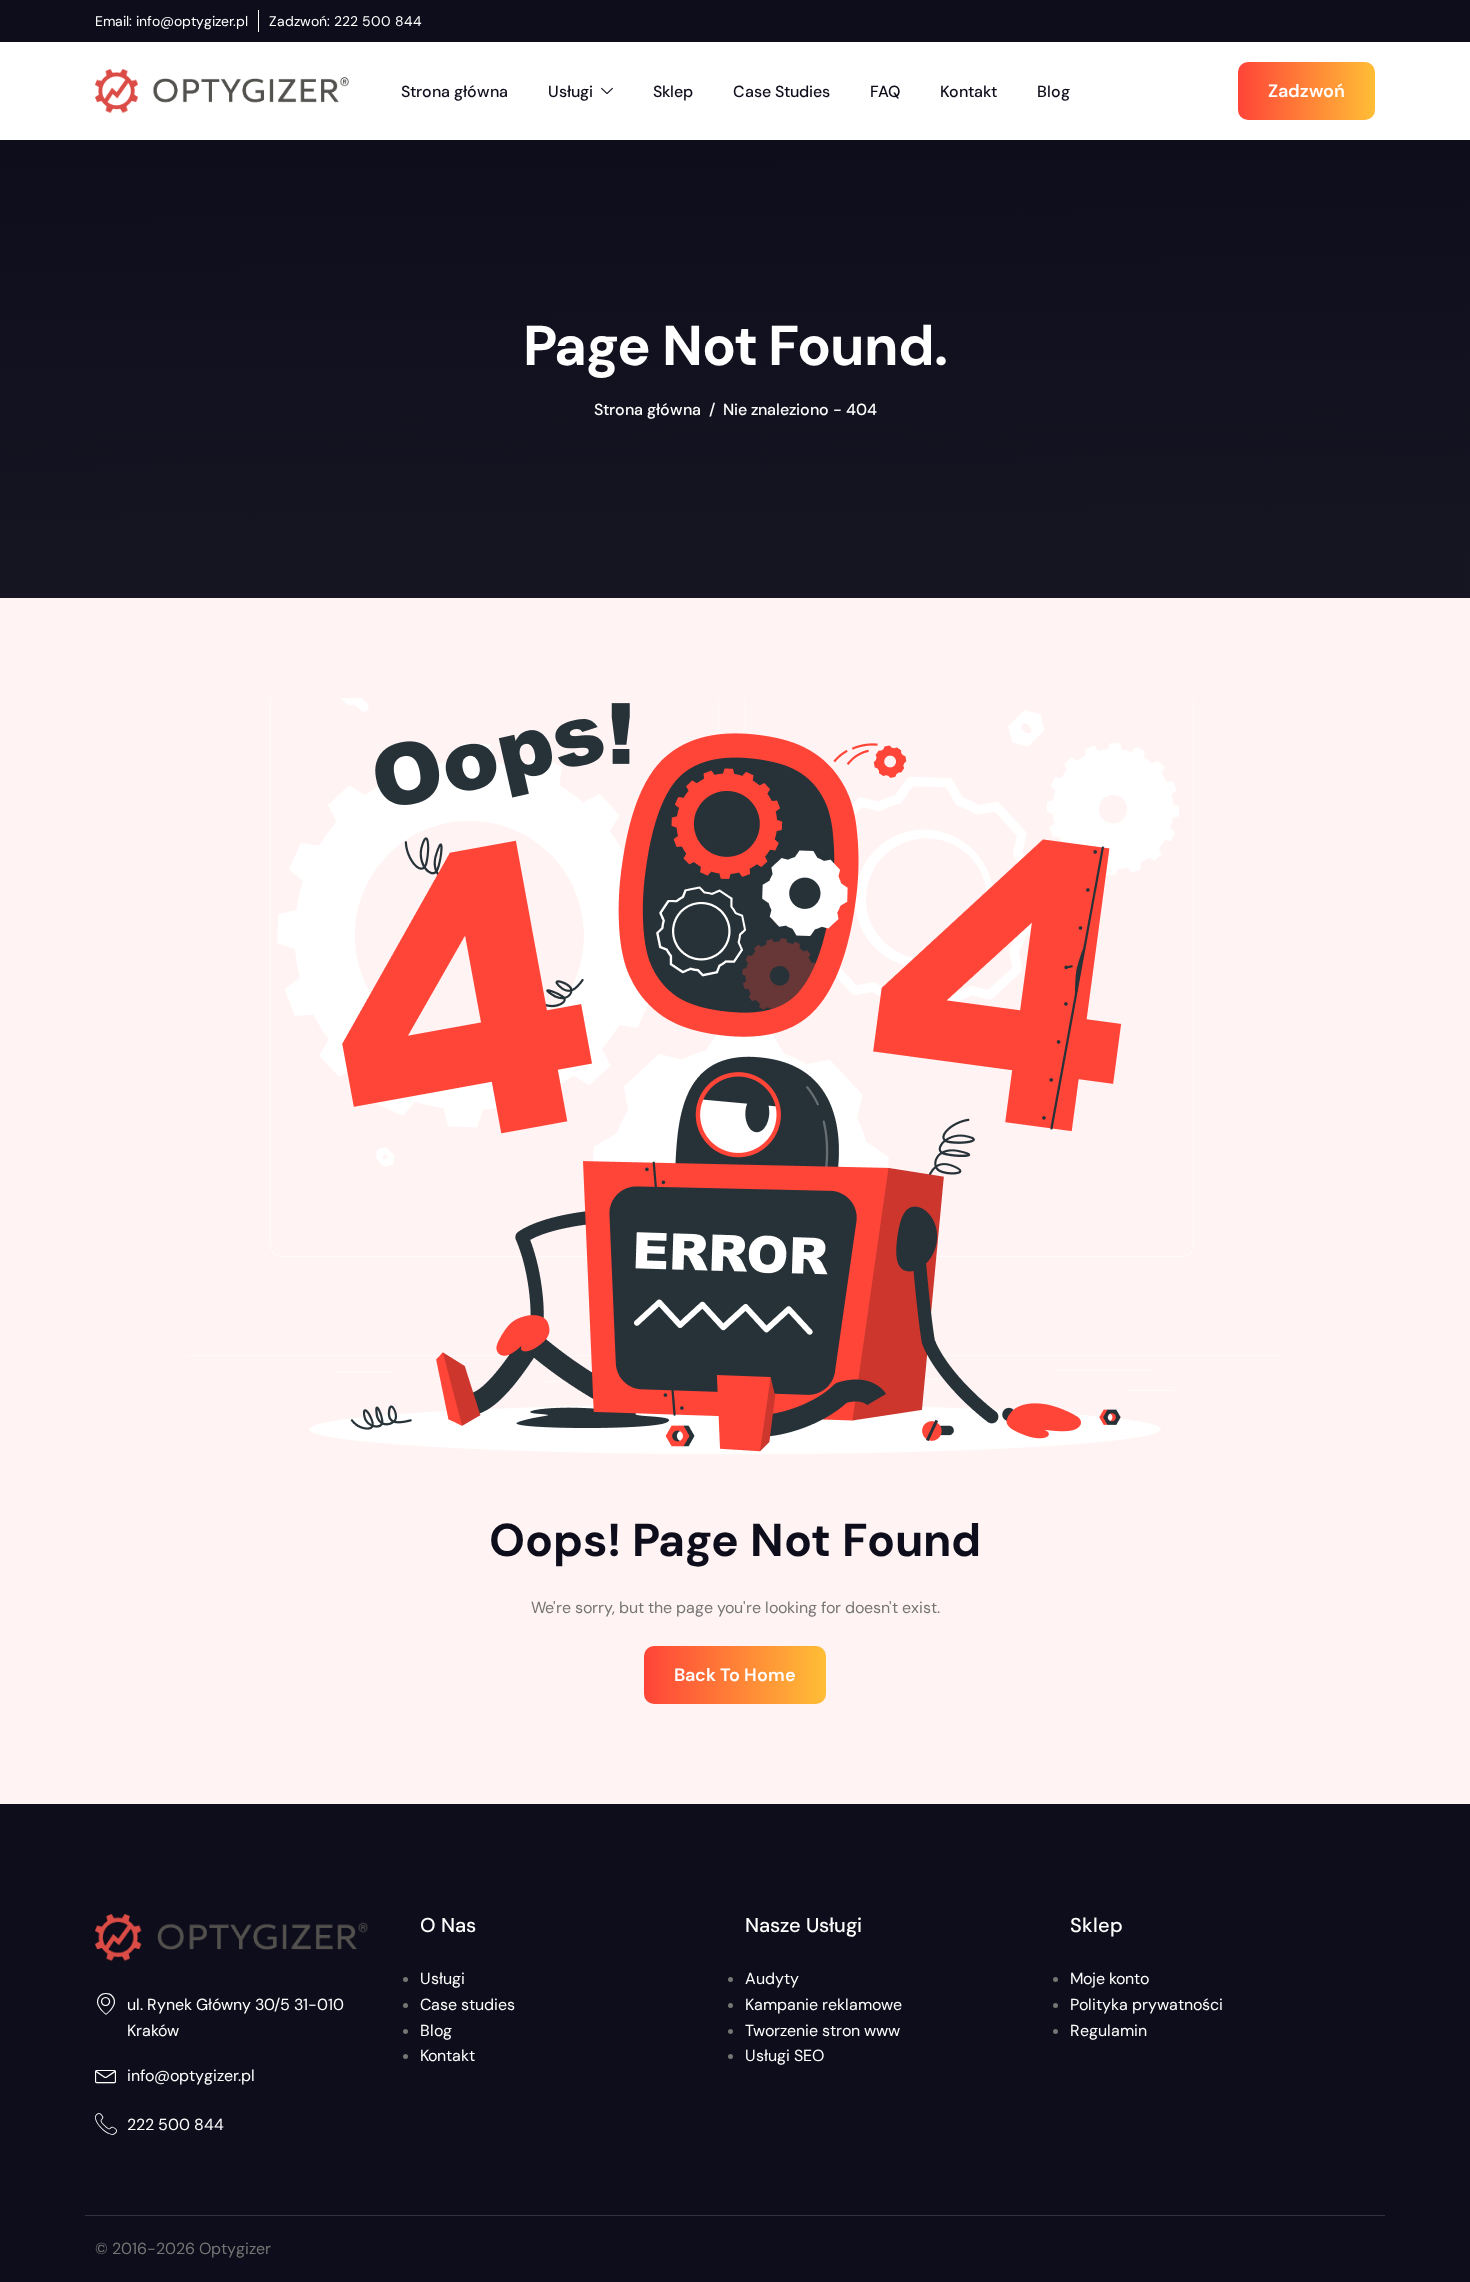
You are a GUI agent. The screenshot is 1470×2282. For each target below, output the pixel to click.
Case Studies (781, 91)
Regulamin (1108, 2030)
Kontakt (968, 91)
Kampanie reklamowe (823, 2004)
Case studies (467, 2004)
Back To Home (735, 1675)
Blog (1053, 91)
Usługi (570, 91)
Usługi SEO (784, 2055)
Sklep (673, 91)
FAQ (885, 91)
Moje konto (1109, 1978)
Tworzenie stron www (822, 2030)
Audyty (772, 1978)
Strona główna (454, 91)
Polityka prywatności (1146, 2004)
